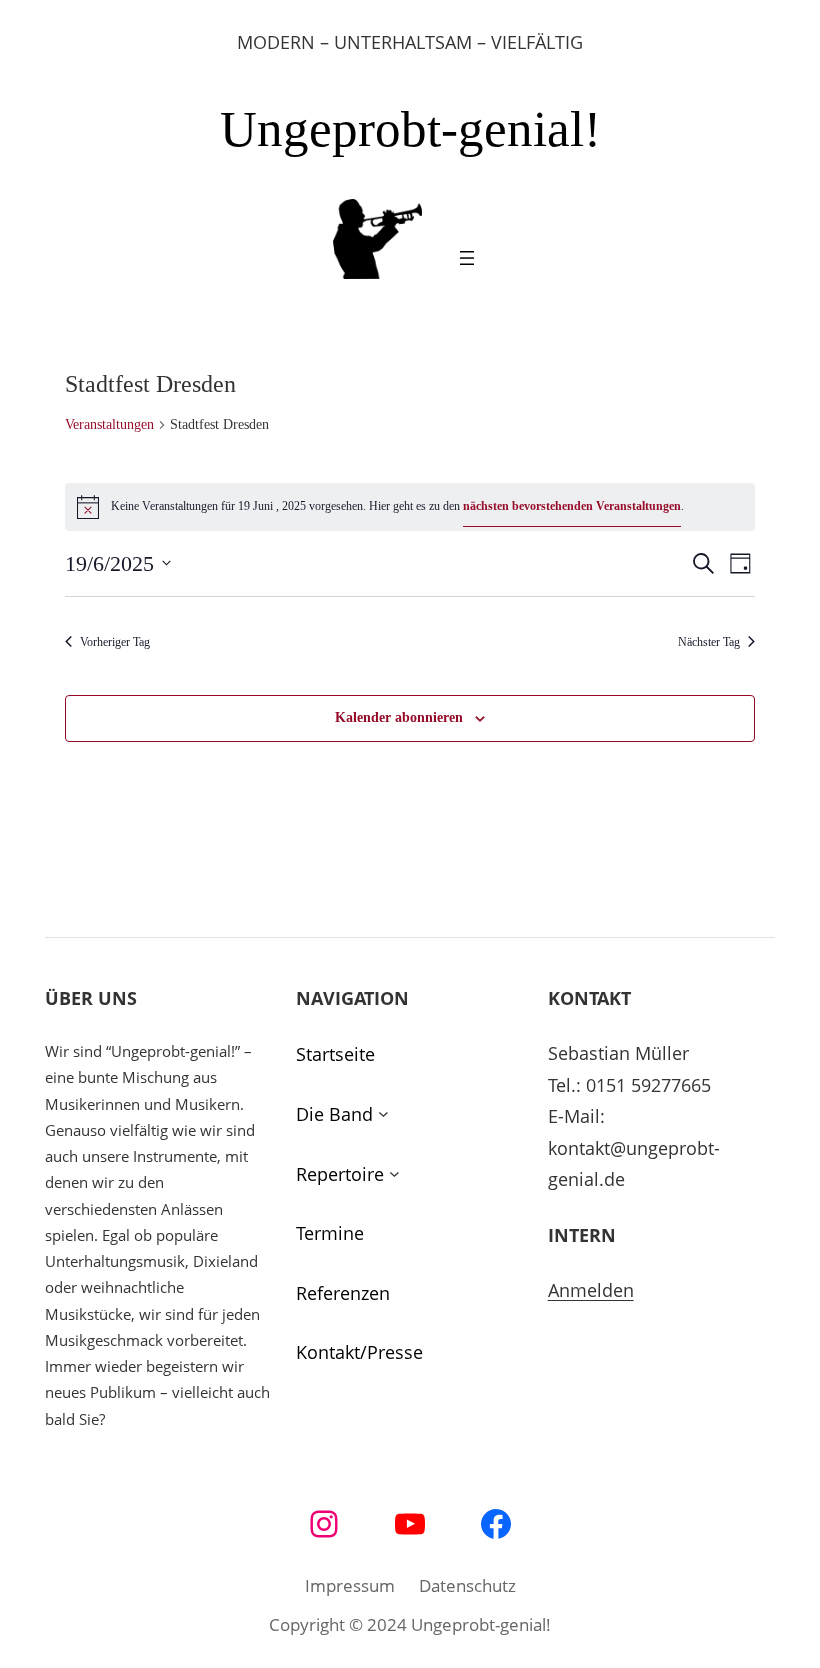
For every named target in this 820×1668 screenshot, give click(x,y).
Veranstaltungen (109, 424)
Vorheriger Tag (115, 642)
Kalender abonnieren (399, 717)
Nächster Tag (709, 642)
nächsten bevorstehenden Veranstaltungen (572, 506)
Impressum (350, 1585)
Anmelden (591, 1290)
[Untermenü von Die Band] (383, 1114)
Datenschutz (467, 1585)
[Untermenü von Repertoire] (394, 1174)
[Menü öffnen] (467, 258)
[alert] (410, 507)
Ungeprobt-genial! (410, 129)
